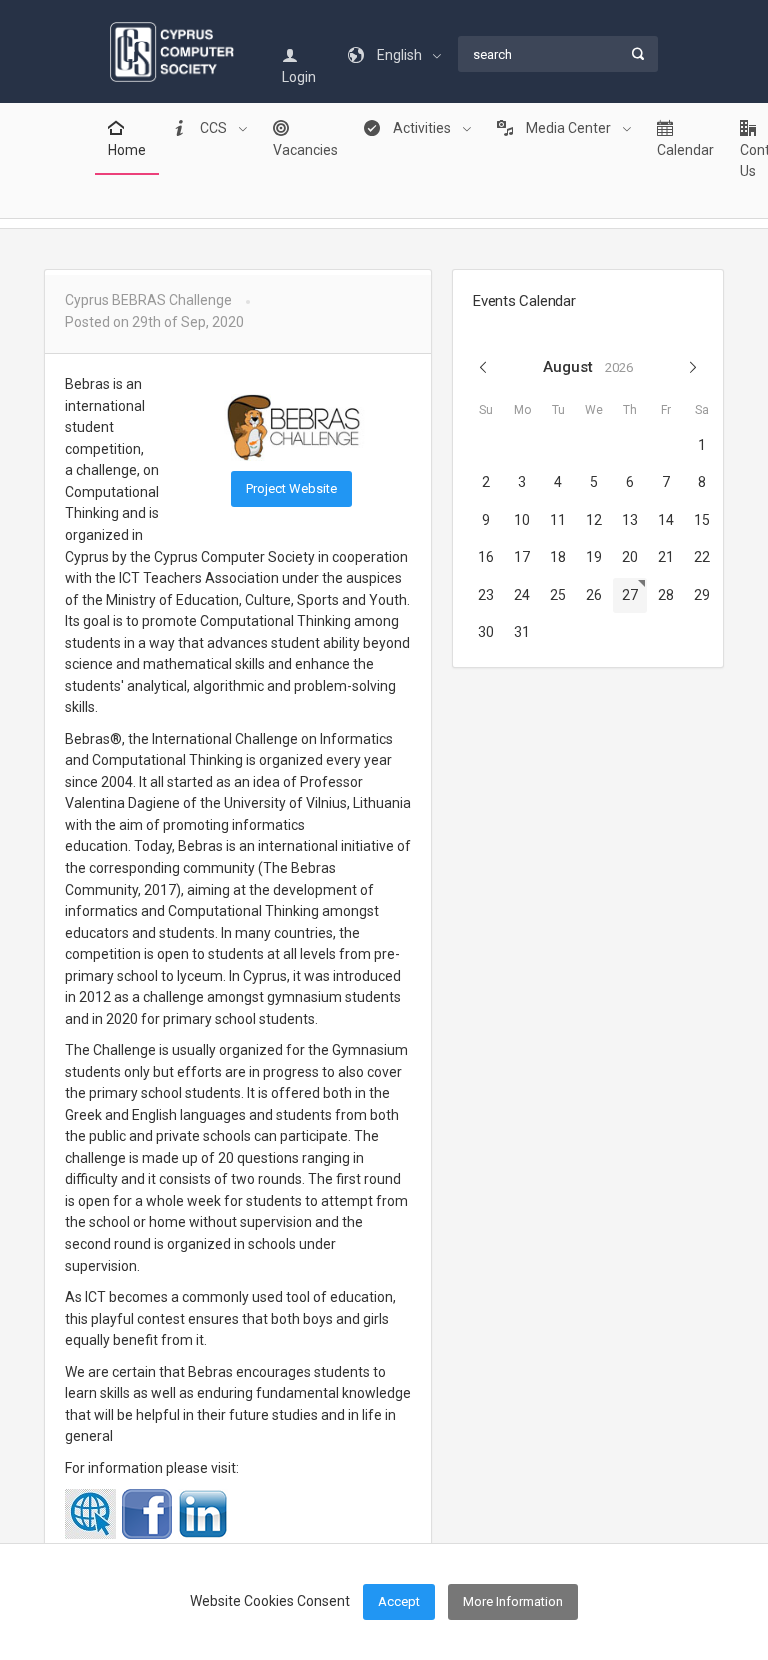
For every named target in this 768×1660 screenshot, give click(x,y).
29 (702, 595)
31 (522, 632)
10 (522, 520)
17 (522, 557)
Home (127, 150)
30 (486, 632)
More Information (513, 1601)
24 (522, 595)
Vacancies (305, 150)
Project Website (291, 488)
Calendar (685, 150)
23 (486, 595)
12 (594, 520)
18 (558, 557)
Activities (422, 128)
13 (630, 520)
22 (702, 557)
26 (594, 595)
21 (666, 557)
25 (558, 595)
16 (486, 557)
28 (666, 595)
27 (630, 595)
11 (558, 520)
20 (630, 557)
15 (702, 520)
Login (299, 77)
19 (594, 557)
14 (666, 520)
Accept (399, 1601)
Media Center (568, 128)
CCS (213, 128)
